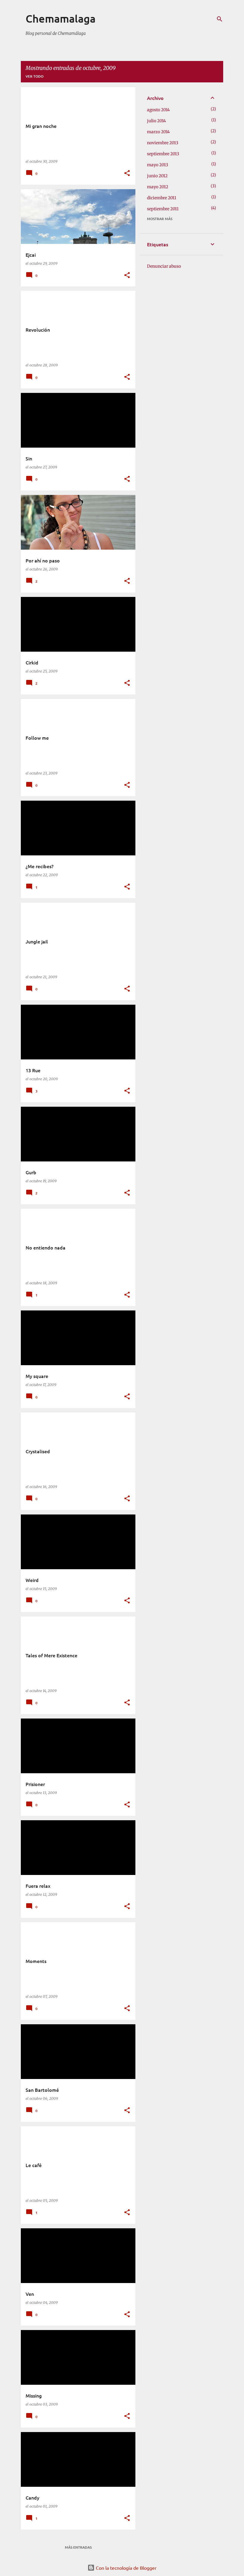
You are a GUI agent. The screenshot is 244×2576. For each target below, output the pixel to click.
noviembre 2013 (163, 143)
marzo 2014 (158, 132)
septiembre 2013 (163, 154)
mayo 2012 (158, 187)
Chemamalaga (61, 18)
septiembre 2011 (163, 209)
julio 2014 (157, 121)
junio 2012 (157, 176)
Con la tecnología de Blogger (126, 2568)
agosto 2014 (158, 110)
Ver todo (35, 76)
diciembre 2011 (162, 198)
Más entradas (78, 2547)
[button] (127, 174)
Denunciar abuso (164, 266)
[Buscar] (220, 19)
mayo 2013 (158, 165)
